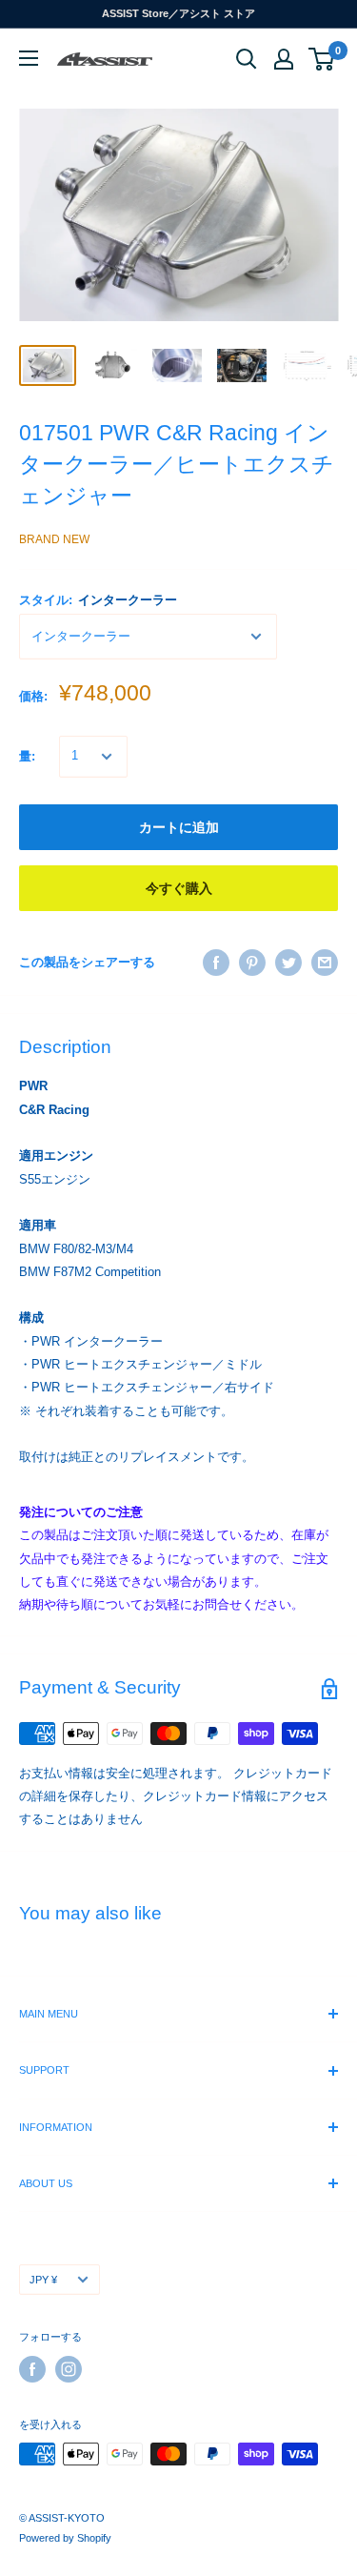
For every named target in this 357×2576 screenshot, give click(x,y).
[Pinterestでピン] (252, 963)
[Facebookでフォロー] (32, 2369)
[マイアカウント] (284, 59)
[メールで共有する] (325, 963)
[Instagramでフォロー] (69, 2369)
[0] (322, 59)
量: (27, 756)
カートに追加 (179, 827)
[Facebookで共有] (216, 963)
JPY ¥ (43, 2280)
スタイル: (98, 600)
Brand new (54, 539)
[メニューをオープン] (29, 58)
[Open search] (247, 59)
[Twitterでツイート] (288, 963)
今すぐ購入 (179, 888)
